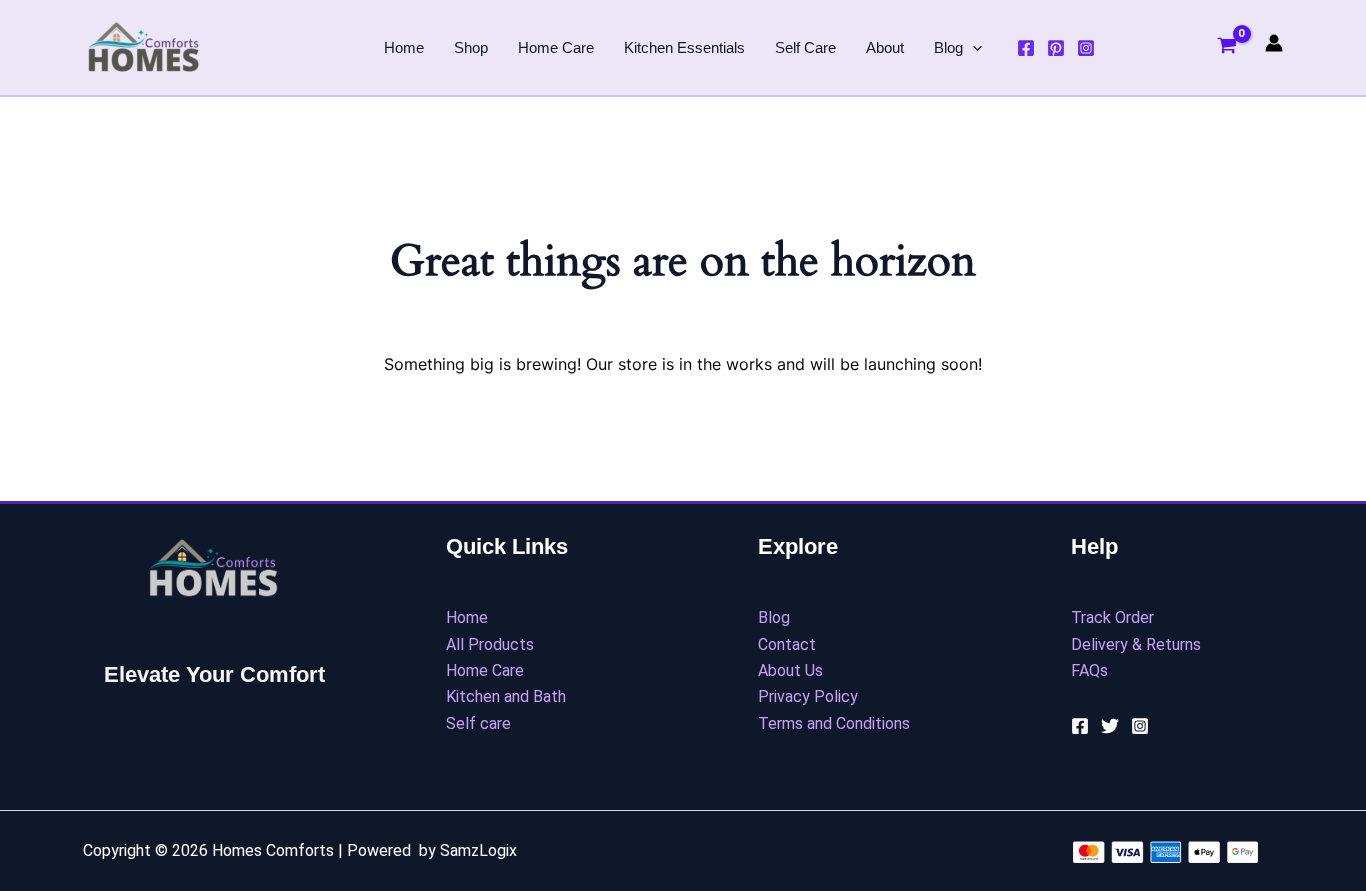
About (885, 47)
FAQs (1089, 670)
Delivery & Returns (1136, 644)
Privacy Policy (808, 696)
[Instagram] (1086, 48)
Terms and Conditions (834, 723)
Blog (948, 47)
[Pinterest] (1056, 48)
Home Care (556, 47)
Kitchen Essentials (684, 47)
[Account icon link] (1274, 43)
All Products (490, 644)
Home (404, 47)
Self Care (805, 47)
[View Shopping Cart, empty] (1226, 48)
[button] (972, 48)
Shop (471, 47)
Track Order (1112, 617)
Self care (478, 723)
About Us (790, 670)
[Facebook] (1026, 48)
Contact (787, 644)
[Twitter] (1110, 726)
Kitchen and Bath (506, 696)
